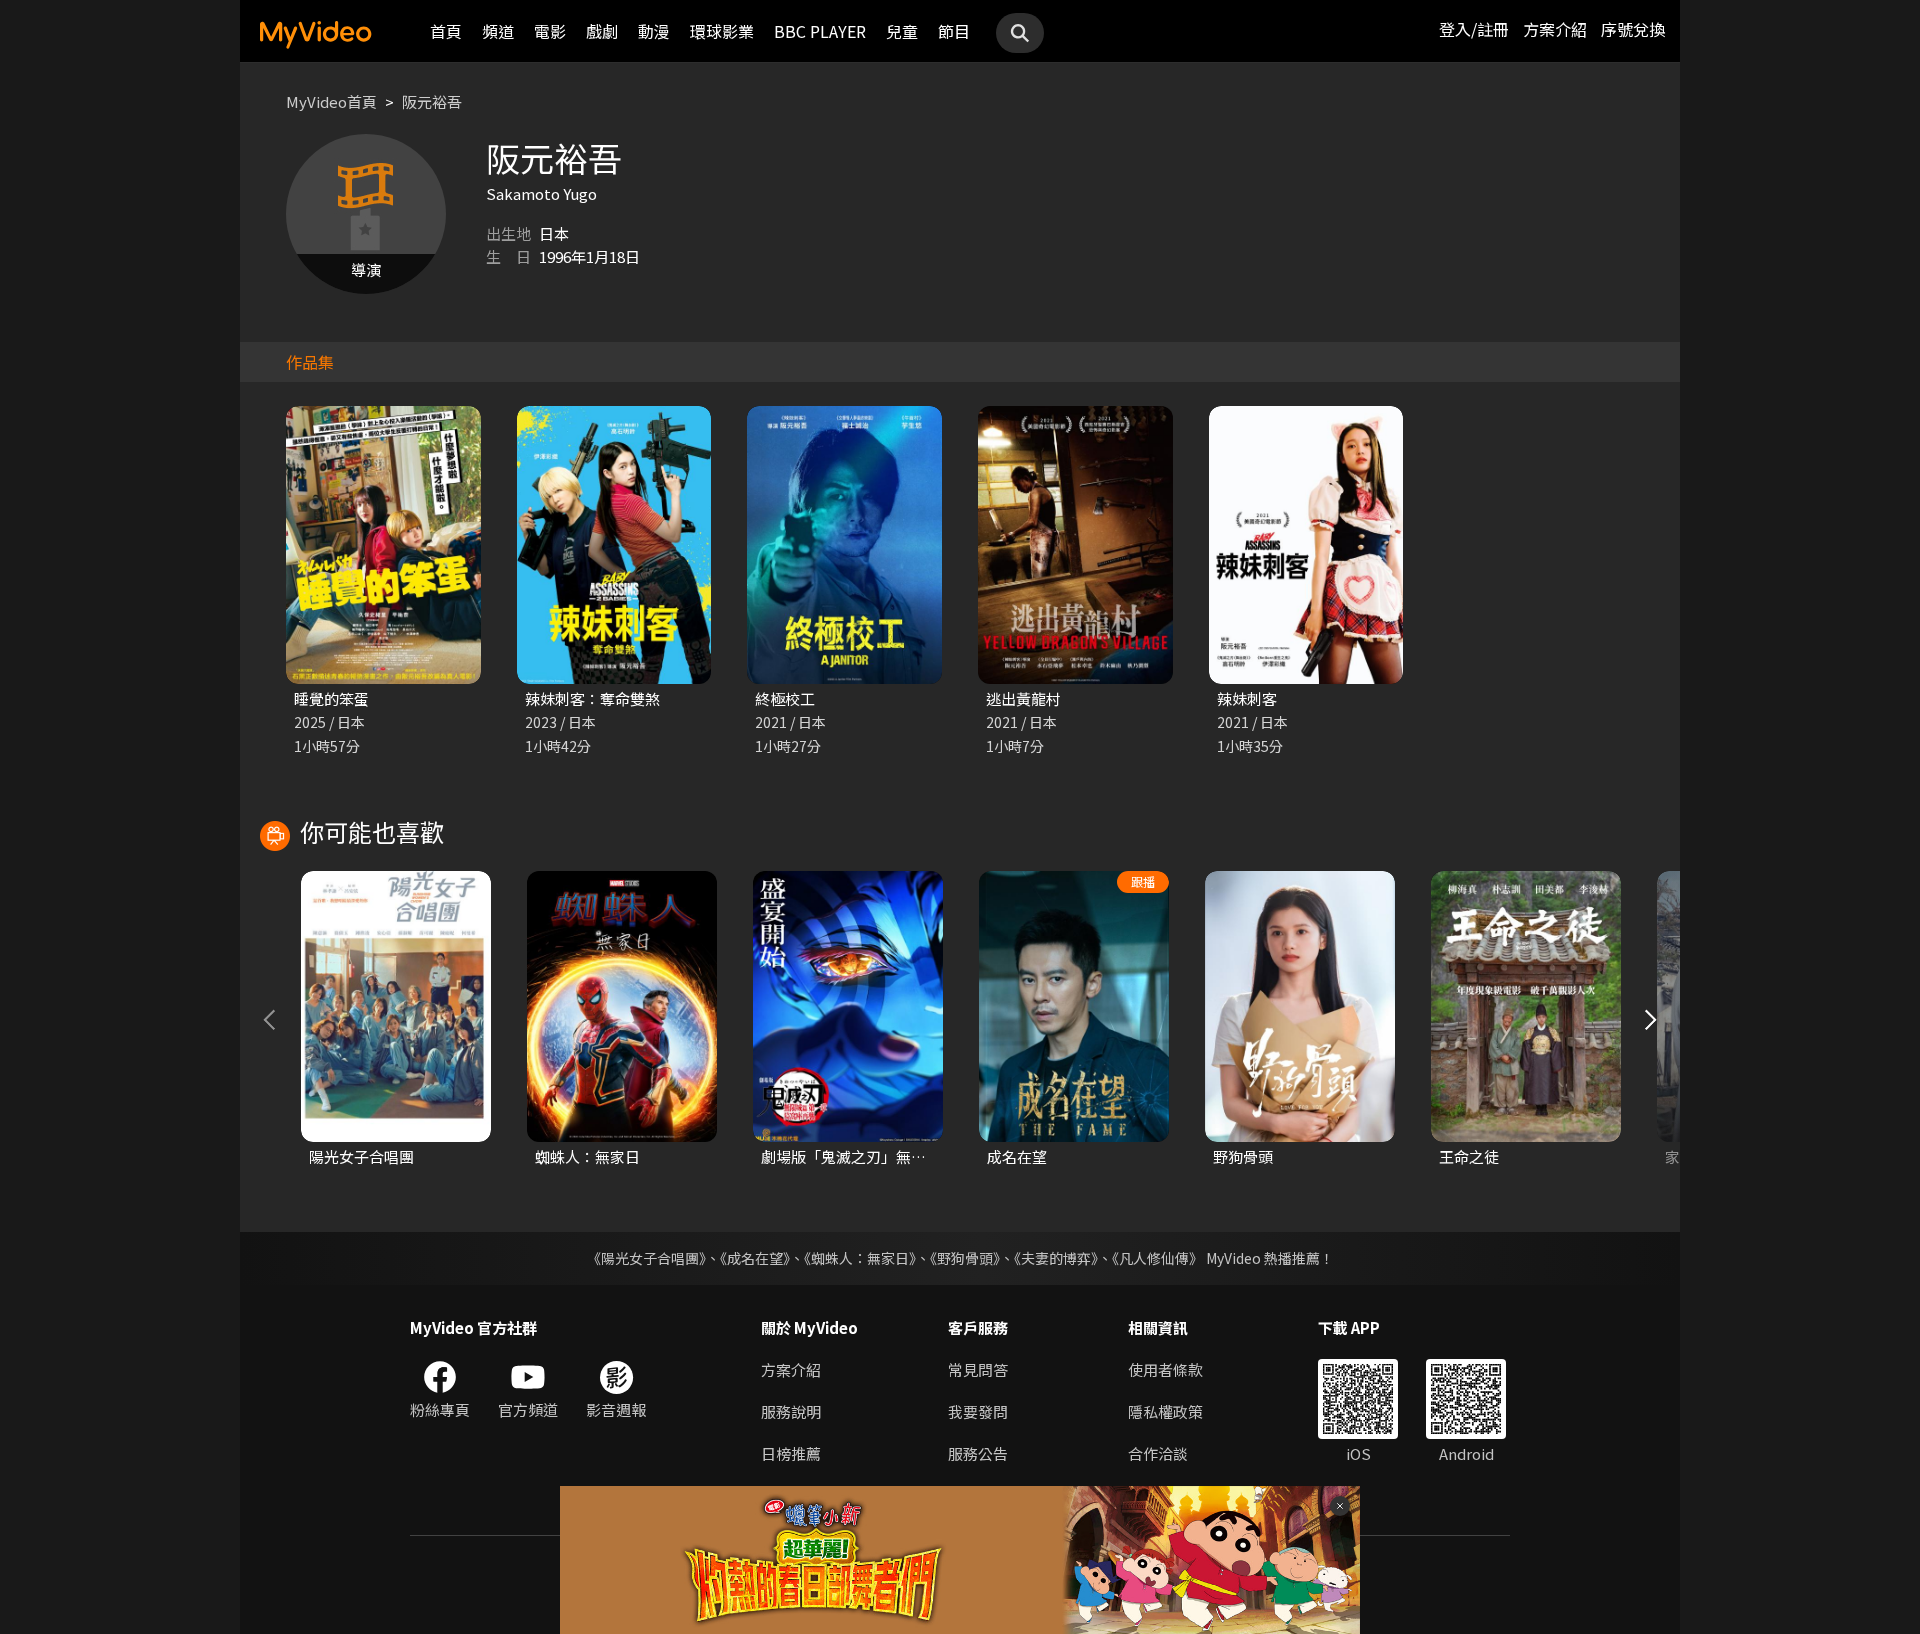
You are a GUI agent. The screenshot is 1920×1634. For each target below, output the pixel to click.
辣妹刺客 (1247, 698)
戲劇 (602, 31)
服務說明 (791, 1411)
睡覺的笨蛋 (331, 698)
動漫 (654, 31)
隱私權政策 (1165, 1411)
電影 (550, 31)
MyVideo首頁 (331, 101)
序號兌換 (1633, 29)
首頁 (446, 31)
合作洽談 (1158, 1453)
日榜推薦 (791, 1453)
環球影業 (722, 31)
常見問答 (978, 1369)
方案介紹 (1555, 29)
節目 (954, 31)
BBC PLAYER (820, 31)
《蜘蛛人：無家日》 (860, 1258)
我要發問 (978, 1411)
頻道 (498, 31)
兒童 (902, 31)
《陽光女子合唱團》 (646, 1258)
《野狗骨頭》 (965, 1258)
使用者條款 (1165, 1369)
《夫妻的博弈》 (1056, 1258)
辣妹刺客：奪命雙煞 (592, 698)
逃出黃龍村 (1023, 698)
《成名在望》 (755, 1258)
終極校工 (785, 698)
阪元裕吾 (432, 101)
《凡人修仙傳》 (1157, 1258)
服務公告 (978, 1453)
